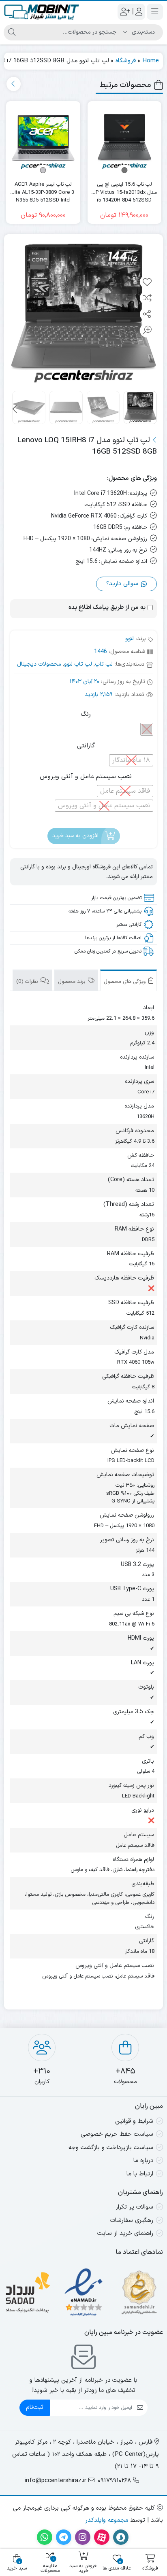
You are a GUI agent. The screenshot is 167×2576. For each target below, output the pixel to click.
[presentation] (14, 84)
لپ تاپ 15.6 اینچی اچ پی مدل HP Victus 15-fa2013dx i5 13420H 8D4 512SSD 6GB (124, 189)
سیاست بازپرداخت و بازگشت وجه (111, 2148)
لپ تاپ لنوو (78, 664)
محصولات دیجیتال (39, 664)
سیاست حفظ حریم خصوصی (117, 2134)
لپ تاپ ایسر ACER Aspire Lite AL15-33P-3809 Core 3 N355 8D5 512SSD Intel (43, 189)
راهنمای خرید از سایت (125, 2233)
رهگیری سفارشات (132, 2221)
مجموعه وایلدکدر (107, 2520)
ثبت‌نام (35, 2407)
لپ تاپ (104, 664)
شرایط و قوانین (134, 2121)
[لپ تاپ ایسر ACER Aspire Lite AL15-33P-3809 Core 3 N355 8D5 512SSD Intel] (43, 138)
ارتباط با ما (140, 2174)
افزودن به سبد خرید (75, 836)
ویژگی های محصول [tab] (125, 982)
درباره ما (143, 2161)
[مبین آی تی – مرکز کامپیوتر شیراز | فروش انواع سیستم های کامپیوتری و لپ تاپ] (42, 12)
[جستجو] (12, 32)
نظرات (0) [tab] (28, 982)
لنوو (130, 639)
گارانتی (86, 746)
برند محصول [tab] (72, 982)
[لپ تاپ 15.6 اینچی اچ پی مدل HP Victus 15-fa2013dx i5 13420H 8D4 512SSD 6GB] (125, 138)
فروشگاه (126, 61)
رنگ (86, 714)
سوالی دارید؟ (123, 584)
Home (151, 61)
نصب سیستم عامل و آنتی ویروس (86, 777)
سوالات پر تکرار (134, 2207)
